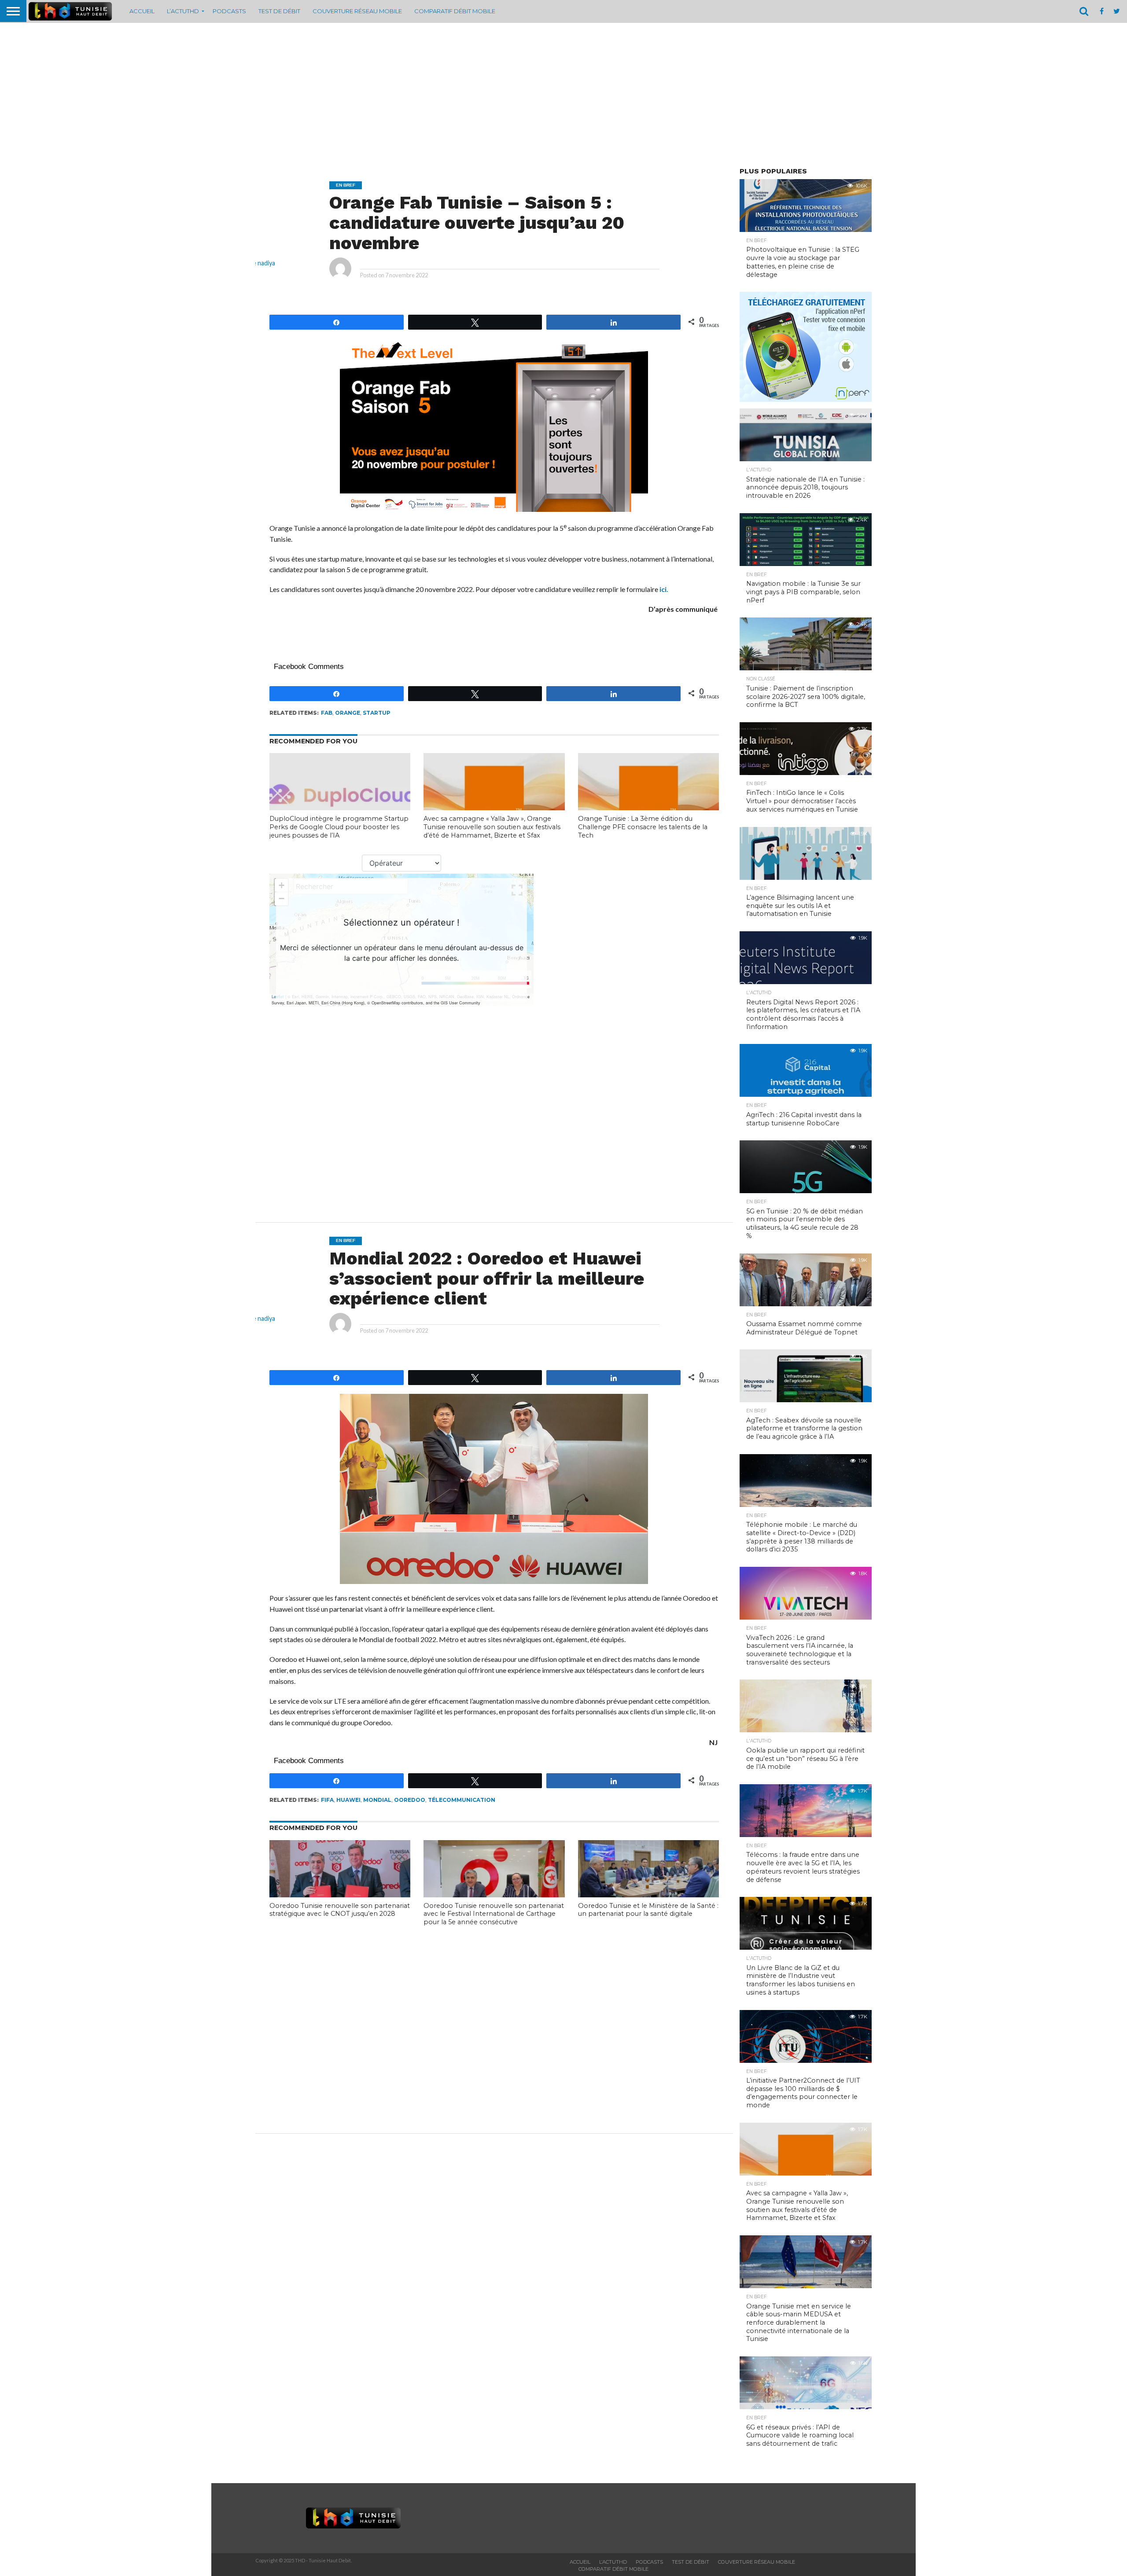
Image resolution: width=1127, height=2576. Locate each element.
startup (377, 713)
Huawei (348, 1800)
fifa (327, 1800)
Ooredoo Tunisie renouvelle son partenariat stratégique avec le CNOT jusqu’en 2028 (340, 1910)
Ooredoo (410, 1800)
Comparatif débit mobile (455, 11)
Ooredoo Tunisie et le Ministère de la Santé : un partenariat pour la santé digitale (648, 1910)
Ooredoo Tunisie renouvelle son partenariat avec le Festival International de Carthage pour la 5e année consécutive (494, 1914)
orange (348, 713)
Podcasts (229, 11)
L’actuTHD (183, 11)
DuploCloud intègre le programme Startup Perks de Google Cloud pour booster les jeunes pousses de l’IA (339, 827)
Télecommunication (462, 1800)
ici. (664, 589)
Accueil (142, 11)
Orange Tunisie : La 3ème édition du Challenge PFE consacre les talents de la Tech (643, 827)
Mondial (377, 1800)
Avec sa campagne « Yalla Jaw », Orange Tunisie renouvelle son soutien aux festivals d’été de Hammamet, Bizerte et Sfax (492, 827)
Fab (327, 713)
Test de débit (279, 11)
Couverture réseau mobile (357, 11)
